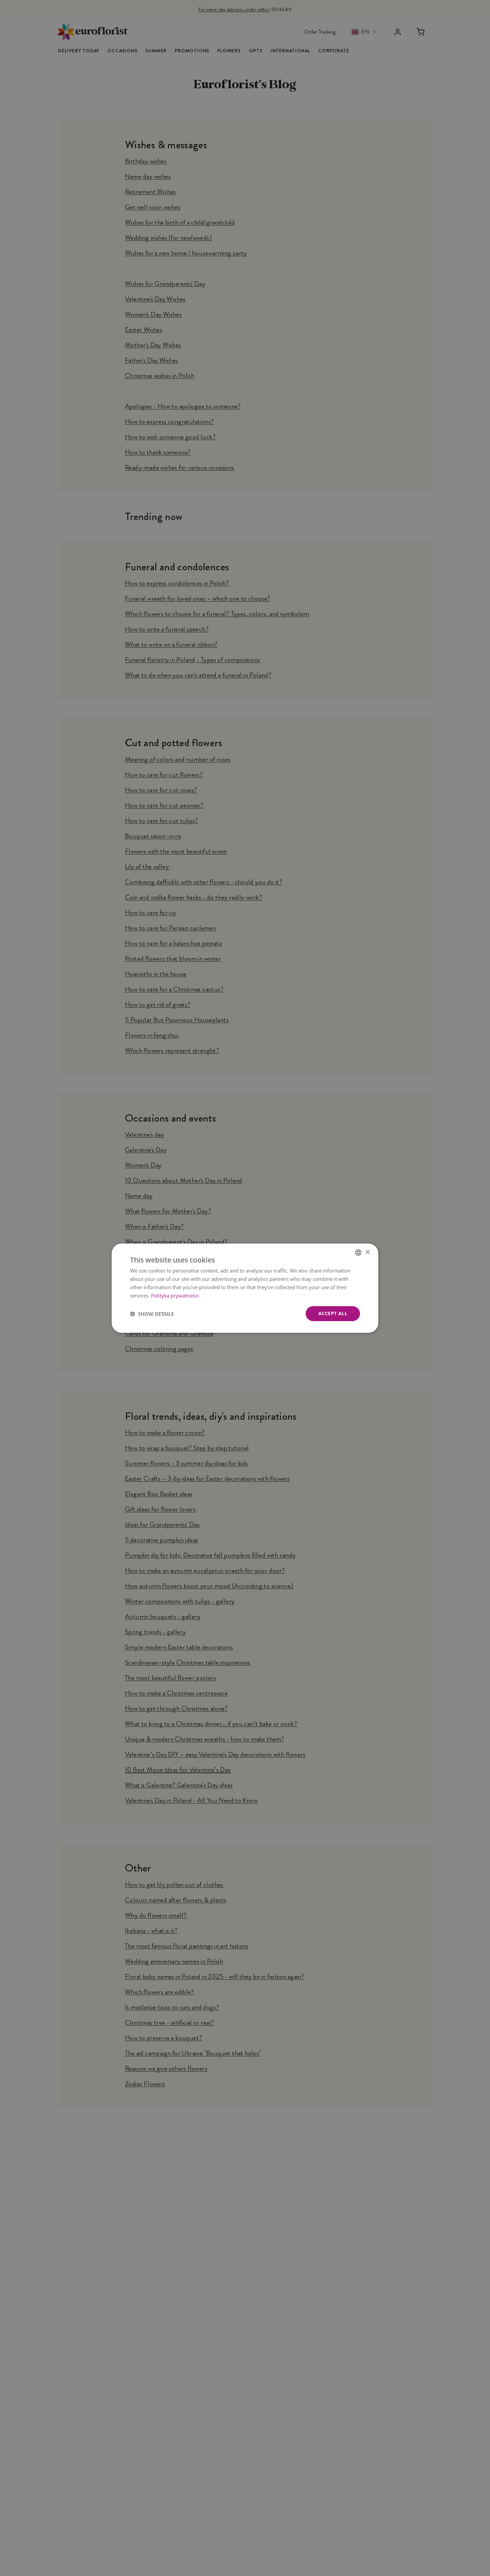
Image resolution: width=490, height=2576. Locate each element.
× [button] (367, 1252)
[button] (152, 1313)
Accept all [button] (333, 1313)
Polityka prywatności (175, 1295)
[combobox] (358, 1252)
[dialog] (245, 1288)
